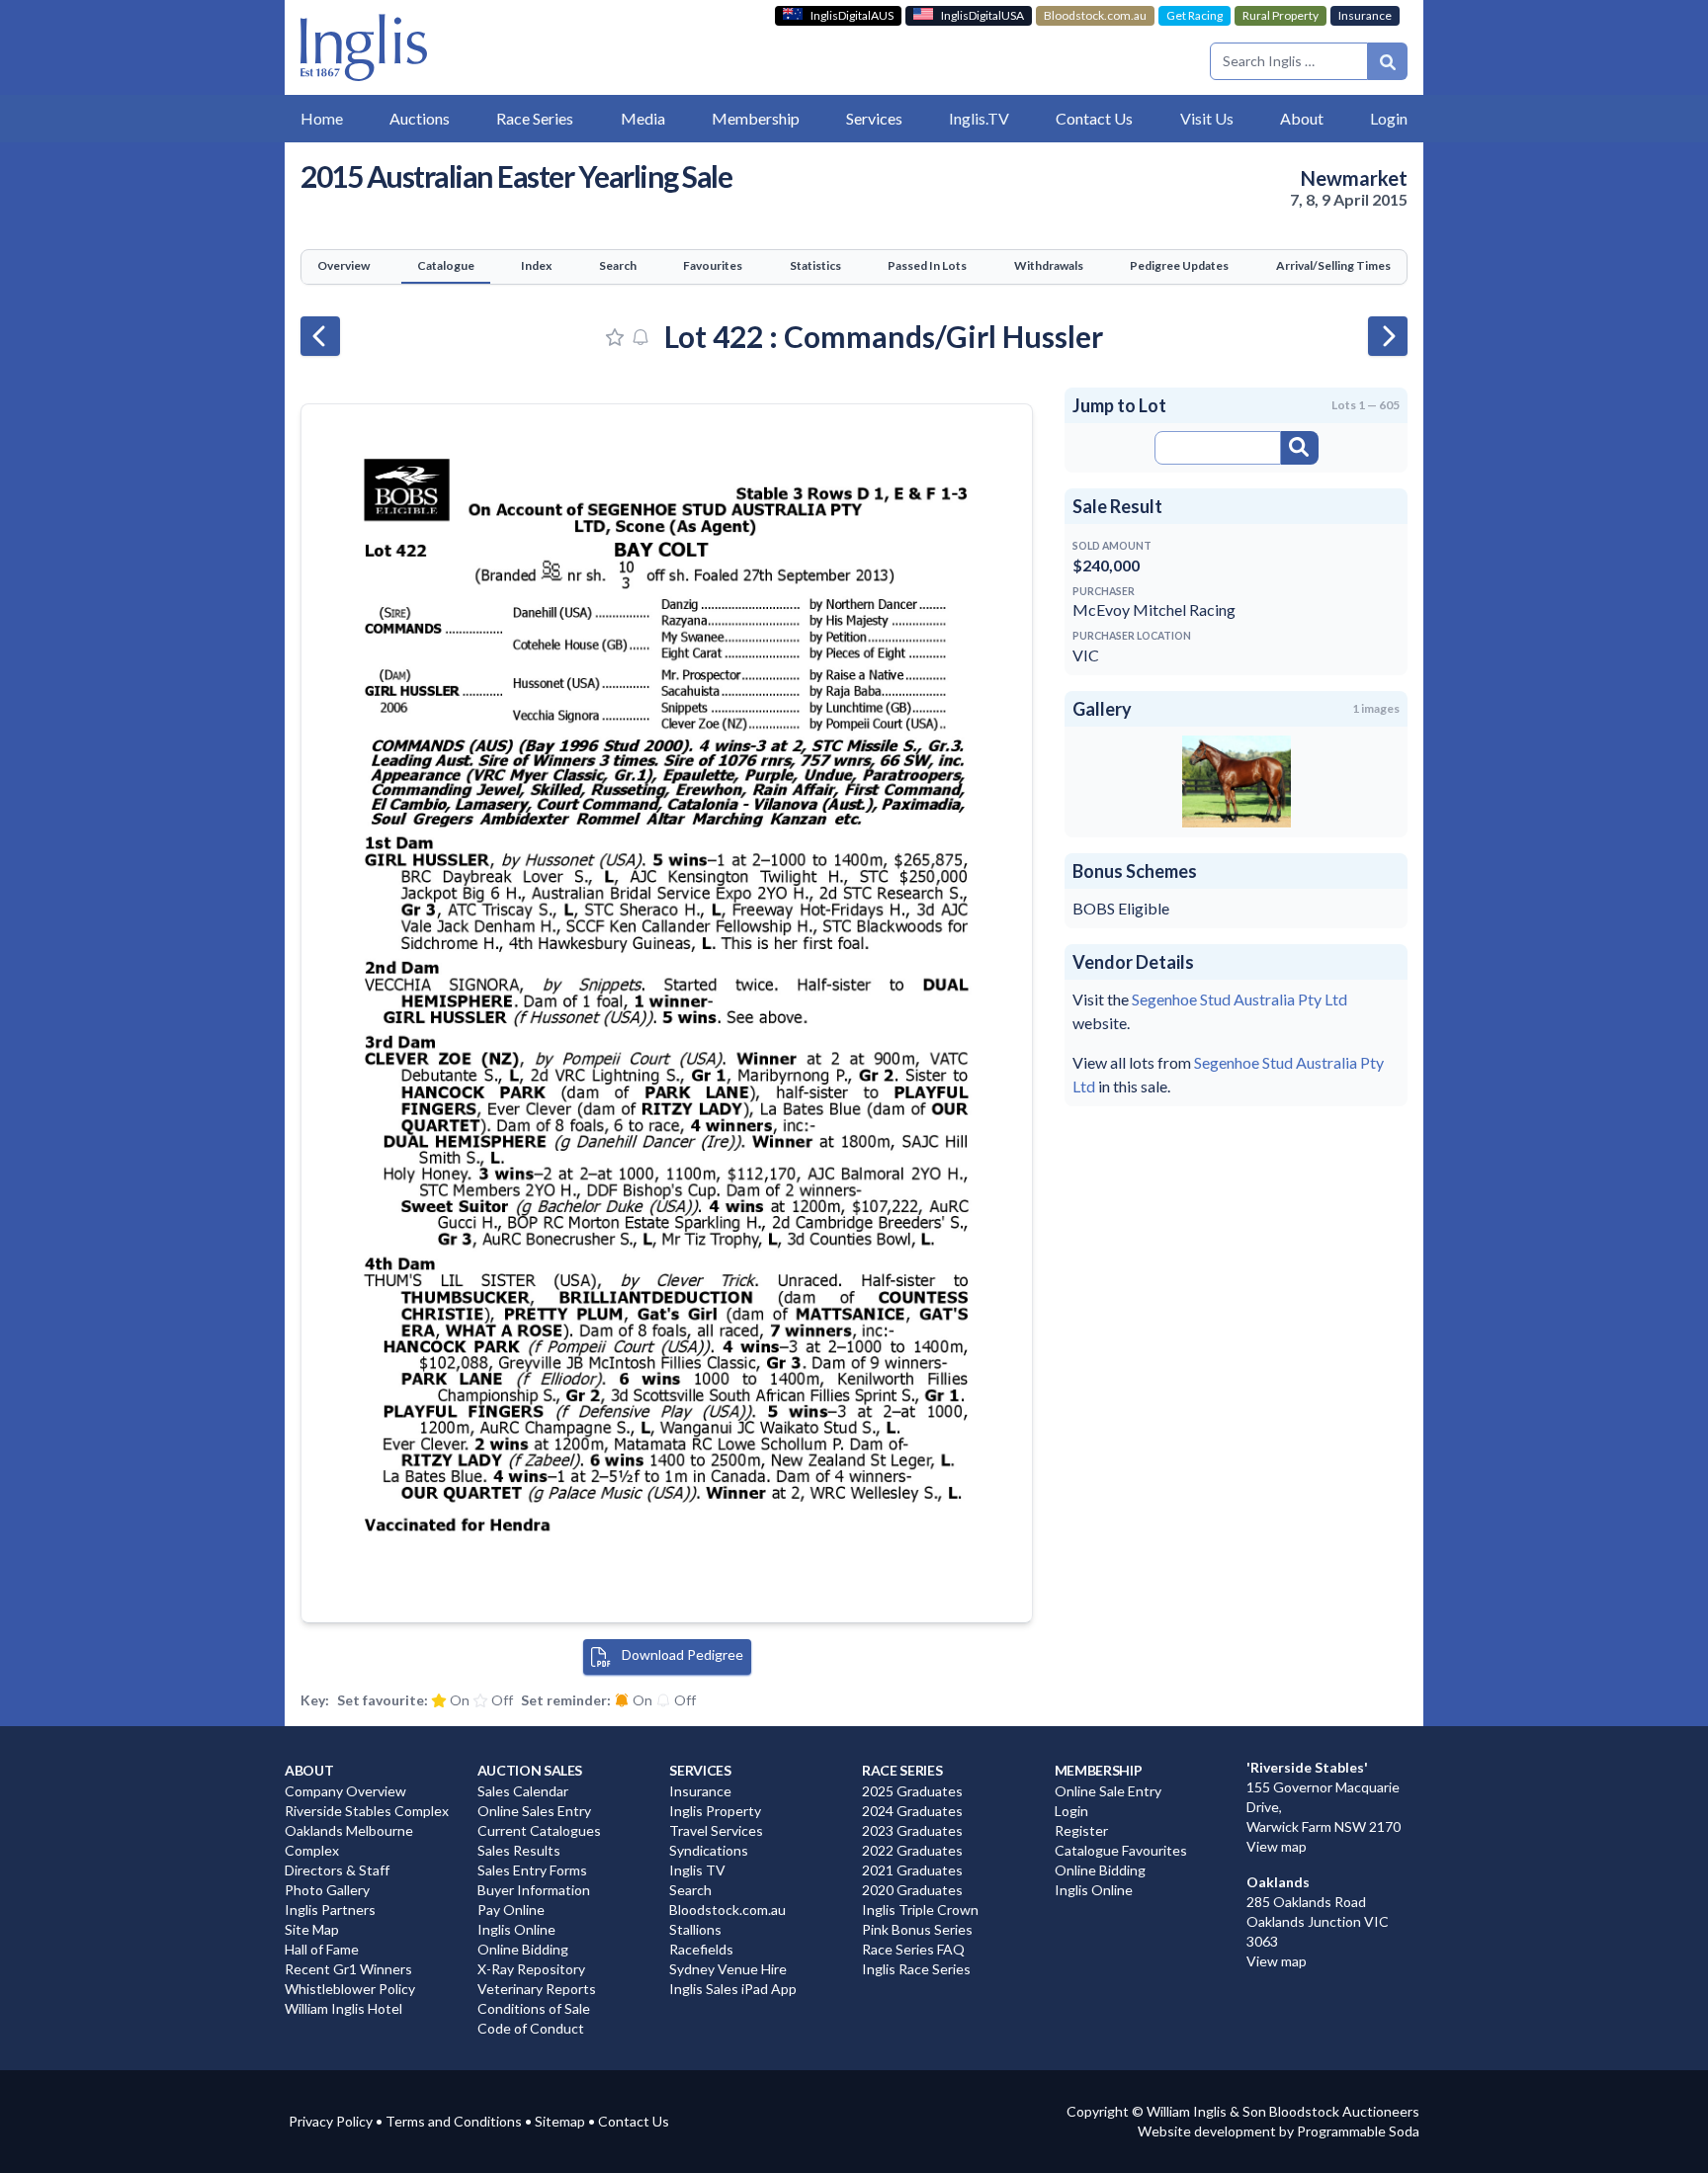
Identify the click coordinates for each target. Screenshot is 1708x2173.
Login (1389, 118)
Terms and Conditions (454, 2121)
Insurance (1365, 15)
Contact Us (634, 2121)
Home (322, 118)
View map (1277, 1846)
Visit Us (1207, 118)
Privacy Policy (331, 2121)
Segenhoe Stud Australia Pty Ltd (1239, 999)
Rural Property (1281, 15)
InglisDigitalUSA (982, 15)
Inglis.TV (979, 118)
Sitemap (560, 2121)
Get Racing (1195, 15)
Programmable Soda (1358, 2131)
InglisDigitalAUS (852, 15)
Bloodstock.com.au (1095, 15)
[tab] (343, 267)
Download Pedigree (681, 1654)
